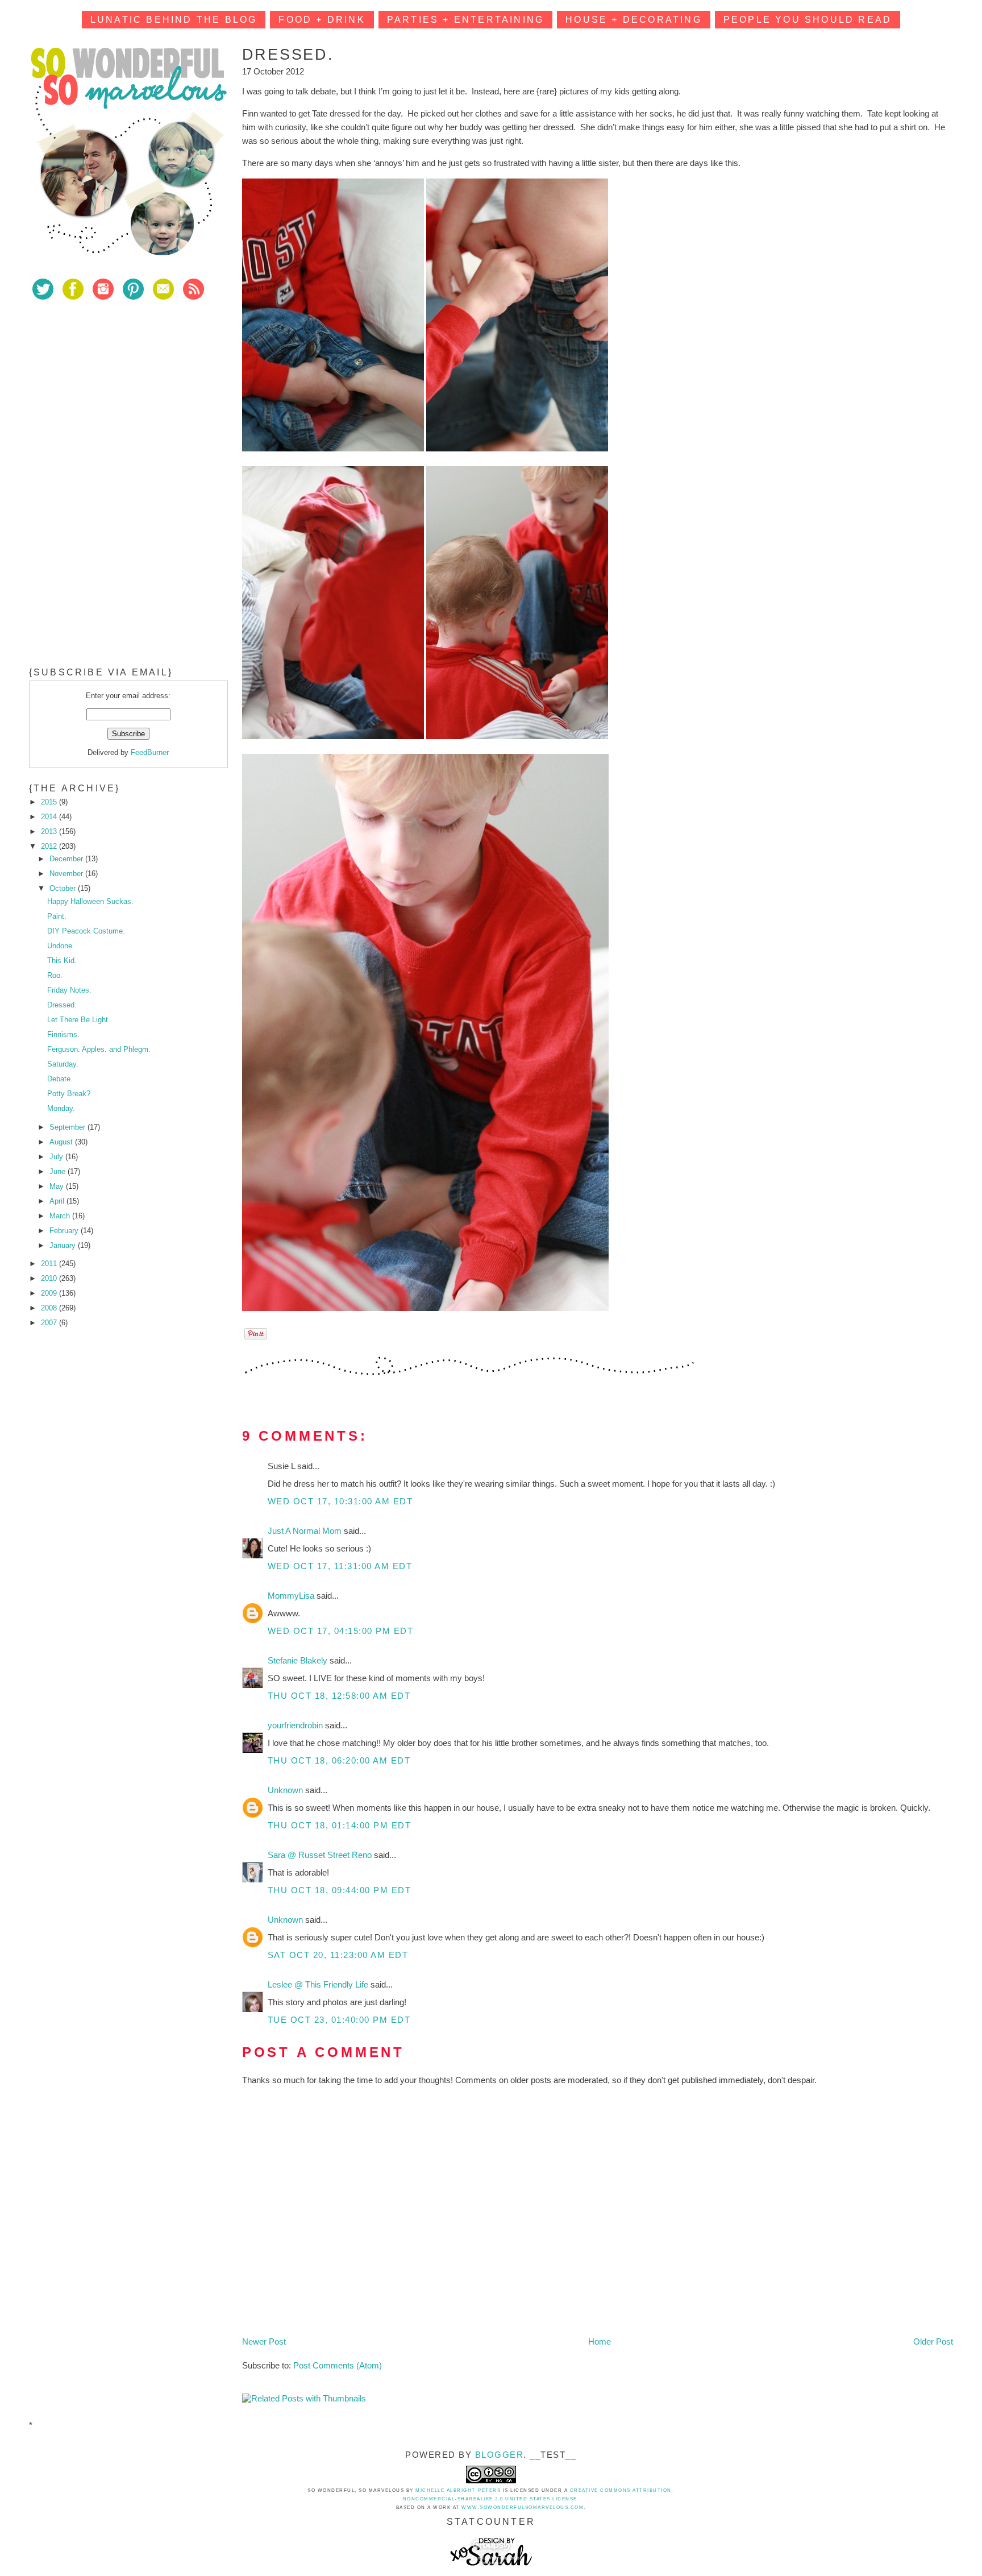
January (64, 1245)
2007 (50, 1323)
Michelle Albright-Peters (458, 2490)
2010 (50, 1278)
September (68, 1127)
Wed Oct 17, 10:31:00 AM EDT (340, 1501)
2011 (50, 1264)
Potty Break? (69, 1094)
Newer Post (264, 2341)
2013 (50, 831)
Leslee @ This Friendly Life (319, 1984)
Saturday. (63, 1064)
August (62, 1142)
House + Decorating (634, 20)
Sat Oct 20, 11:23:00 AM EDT (338, 1955)
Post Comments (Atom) (338, 2365)
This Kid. (62, 961)
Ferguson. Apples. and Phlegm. (99, 1049)
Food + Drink (322, 20)
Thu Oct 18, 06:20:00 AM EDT (339, 1760)
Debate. (60, 1079)
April (58, 1201)
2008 (50, 1308)
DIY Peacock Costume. (86, 931)
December (67, 859)
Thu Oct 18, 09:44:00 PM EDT (340, 1890)
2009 (50, 1293)
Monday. (61, 1108)
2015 (50, 802)
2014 (50, 817)
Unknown (286, 1790)
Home (600, 2341)
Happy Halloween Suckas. (90, 901)
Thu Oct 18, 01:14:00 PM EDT (340, 1825)
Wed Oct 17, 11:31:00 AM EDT (340, 1566)
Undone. (61, 946)
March (61, 1216)
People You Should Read (808, 20)
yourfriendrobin (296, 1725)
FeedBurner (150, 752)
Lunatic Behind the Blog (174, 20)
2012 (50, 846)
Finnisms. (63, 1034)
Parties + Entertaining (465, 20)
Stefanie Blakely (299, 1660)
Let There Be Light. (79, 1020)
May (58, 1186)
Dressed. (62, 1005)
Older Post (933, 2341)
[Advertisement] (114, 392)
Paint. (57, 916)
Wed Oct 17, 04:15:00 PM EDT (341, 1631)
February (65, 1231)
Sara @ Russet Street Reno (321, 1855)
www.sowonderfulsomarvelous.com (523, 2507)
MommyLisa (292, 1596)
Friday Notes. (69, 990)
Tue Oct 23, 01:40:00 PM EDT (339, 2020)
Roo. (55, 975)
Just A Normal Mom (306, 1531)
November (67, 874)
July (57, 1157)
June (59, 1171)
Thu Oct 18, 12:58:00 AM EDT (339, 1696)
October (64, 888)
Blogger (500, 2455)
